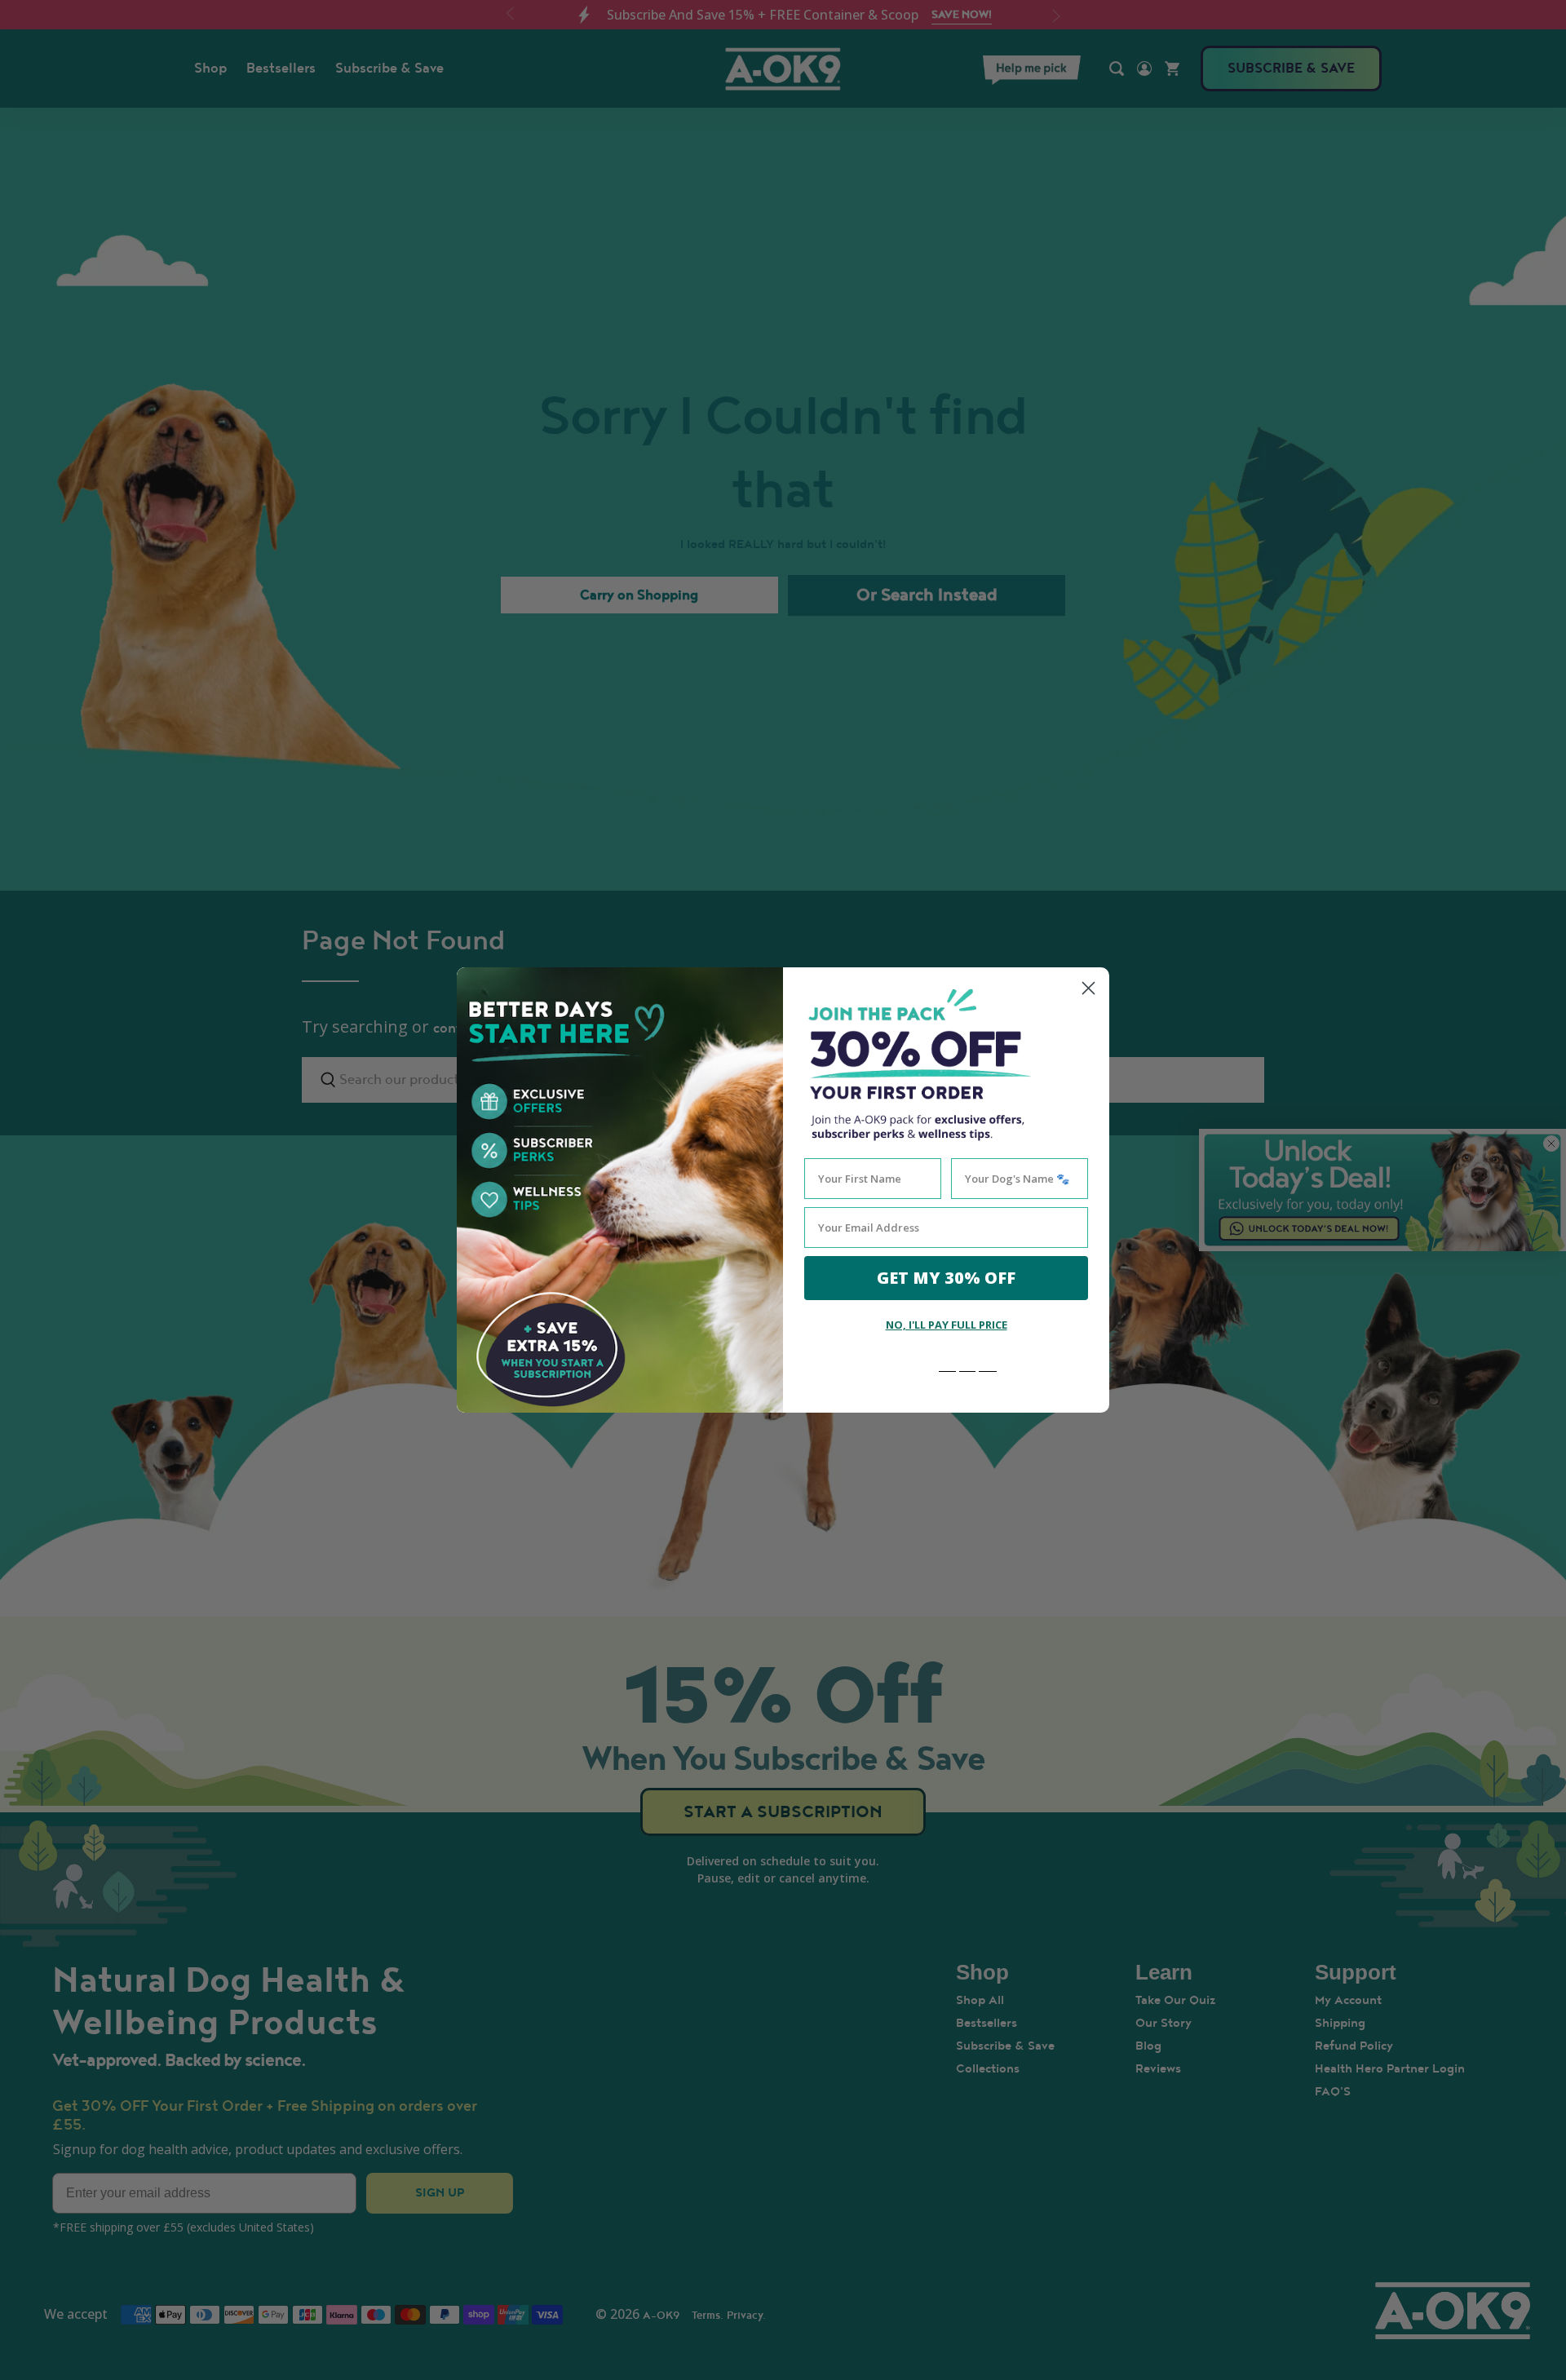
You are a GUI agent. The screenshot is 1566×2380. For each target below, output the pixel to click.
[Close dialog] (1088, 988)
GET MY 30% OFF (946, 1278)
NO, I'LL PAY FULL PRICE (947, 1325)
